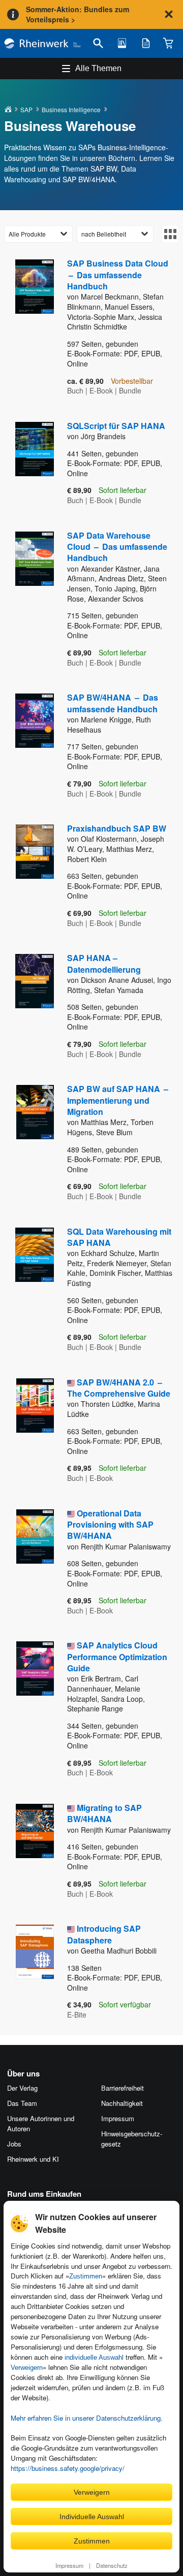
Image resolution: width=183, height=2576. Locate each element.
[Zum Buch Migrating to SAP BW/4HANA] (28, 1851)
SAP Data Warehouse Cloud (117, 547)
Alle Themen (98, 68)
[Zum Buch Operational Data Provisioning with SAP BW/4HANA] (28, 1563)
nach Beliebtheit (104, 234)
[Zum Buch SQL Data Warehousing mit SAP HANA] (28, 1290)
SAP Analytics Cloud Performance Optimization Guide (117, 1657)
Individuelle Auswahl (92, 2517)
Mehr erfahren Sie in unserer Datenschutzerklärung (86, 2418)
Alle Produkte (27, 234)
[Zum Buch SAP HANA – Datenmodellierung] (28, 1006)
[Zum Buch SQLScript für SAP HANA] (28, 464)
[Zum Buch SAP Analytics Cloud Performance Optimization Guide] (28, 1710)
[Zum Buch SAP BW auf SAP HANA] (28, 1143)
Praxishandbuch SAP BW (117, 828)
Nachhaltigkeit (122, 2103)
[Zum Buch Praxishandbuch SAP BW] (28, 876)
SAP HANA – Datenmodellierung (104, 963)
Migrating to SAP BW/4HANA (104, 1813)
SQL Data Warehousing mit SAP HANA (119, 1237)
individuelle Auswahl (94, 2357)
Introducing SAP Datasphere (104, 1934)
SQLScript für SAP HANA (116, 426)
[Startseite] (42, 43)
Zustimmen (86, 2276)
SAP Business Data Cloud (118, 275)
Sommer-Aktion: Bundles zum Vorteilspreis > (78, 14)
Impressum (69, 2565)
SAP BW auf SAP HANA (118, 1100)
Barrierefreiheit (123, 2088)
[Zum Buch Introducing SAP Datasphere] (28, 1972)
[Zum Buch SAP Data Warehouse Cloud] (28, 600)
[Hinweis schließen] (169, 14)
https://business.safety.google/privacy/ (68, 2468)
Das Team (22, 2103)
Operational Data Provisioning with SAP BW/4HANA (110, 1525)
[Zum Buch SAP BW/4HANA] (28, 746)
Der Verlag (22, 2088)
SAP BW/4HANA (113, 703)
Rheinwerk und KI (33, 2159)
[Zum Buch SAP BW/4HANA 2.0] (28, 1431)
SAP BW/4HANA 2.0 (119, 1388)
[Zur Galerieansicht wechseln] (170, 234)
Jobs (14, 2144)
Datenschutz (112, 2565)
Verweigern (27, 2368)
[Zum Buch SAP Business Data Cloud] (28, 328)
